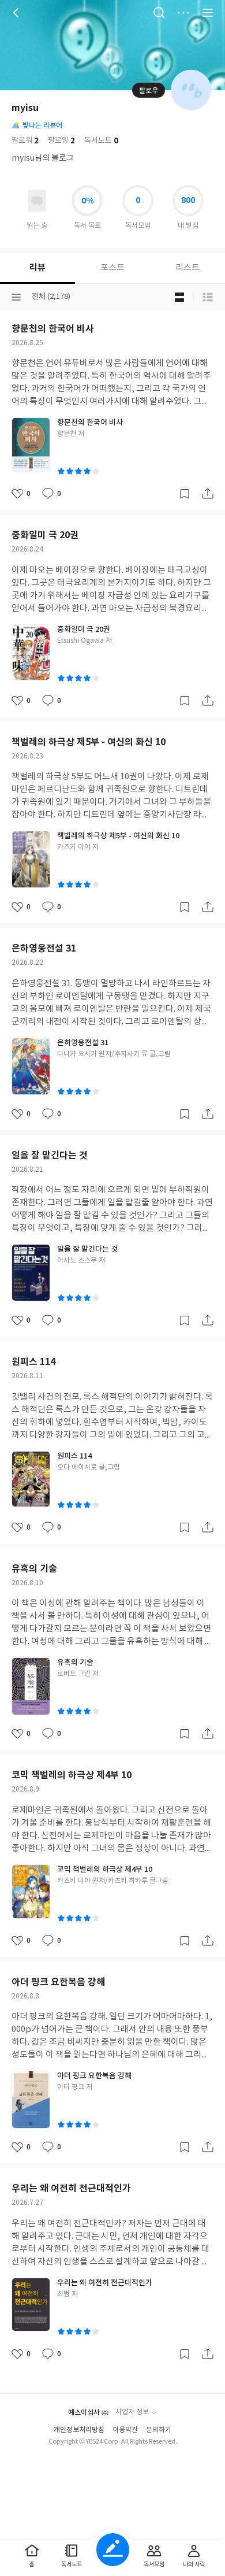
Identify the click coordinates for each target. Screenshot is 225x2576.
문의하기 (159, 2430)
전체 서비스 (208, 13)
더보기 (183, 13)
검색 (159, 13)
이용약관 (125, 2430)
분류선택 (16, 297)
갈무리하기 (185, 494)
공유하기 (208, 494)
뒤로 (17, 13)
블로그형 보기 (179, 297)
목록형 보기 (208, 297)
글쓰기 (113, 2550)
